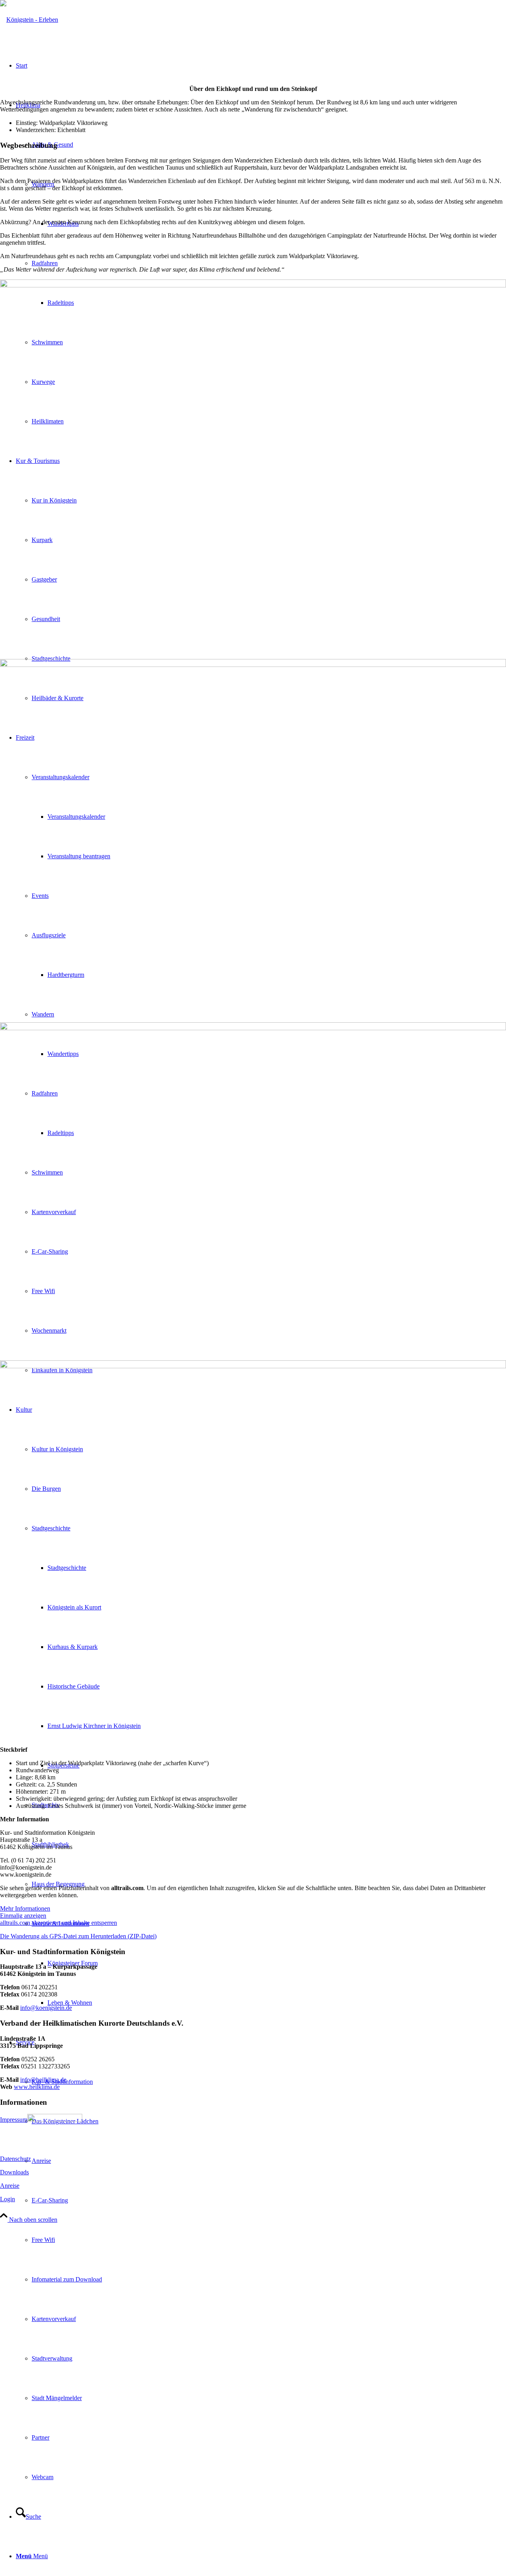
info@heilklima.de (43, 2080)
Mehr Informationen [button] (25, 1908)
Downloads (14, 2172)
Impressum (14, 2120)
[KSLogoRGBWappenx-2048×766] (29, 20)
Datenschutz (15, 2159)
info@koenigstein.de (46, 2008)
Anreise (10, 2186)
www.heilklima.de (37, 2087)
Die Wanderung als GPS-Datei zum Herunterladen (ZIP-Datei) (78, 1936)
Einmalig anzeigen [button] (23, 1916)
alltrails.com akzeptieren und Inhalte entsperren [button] (59, 1923)
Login (8, 2199)
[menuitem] (261, 2260)
